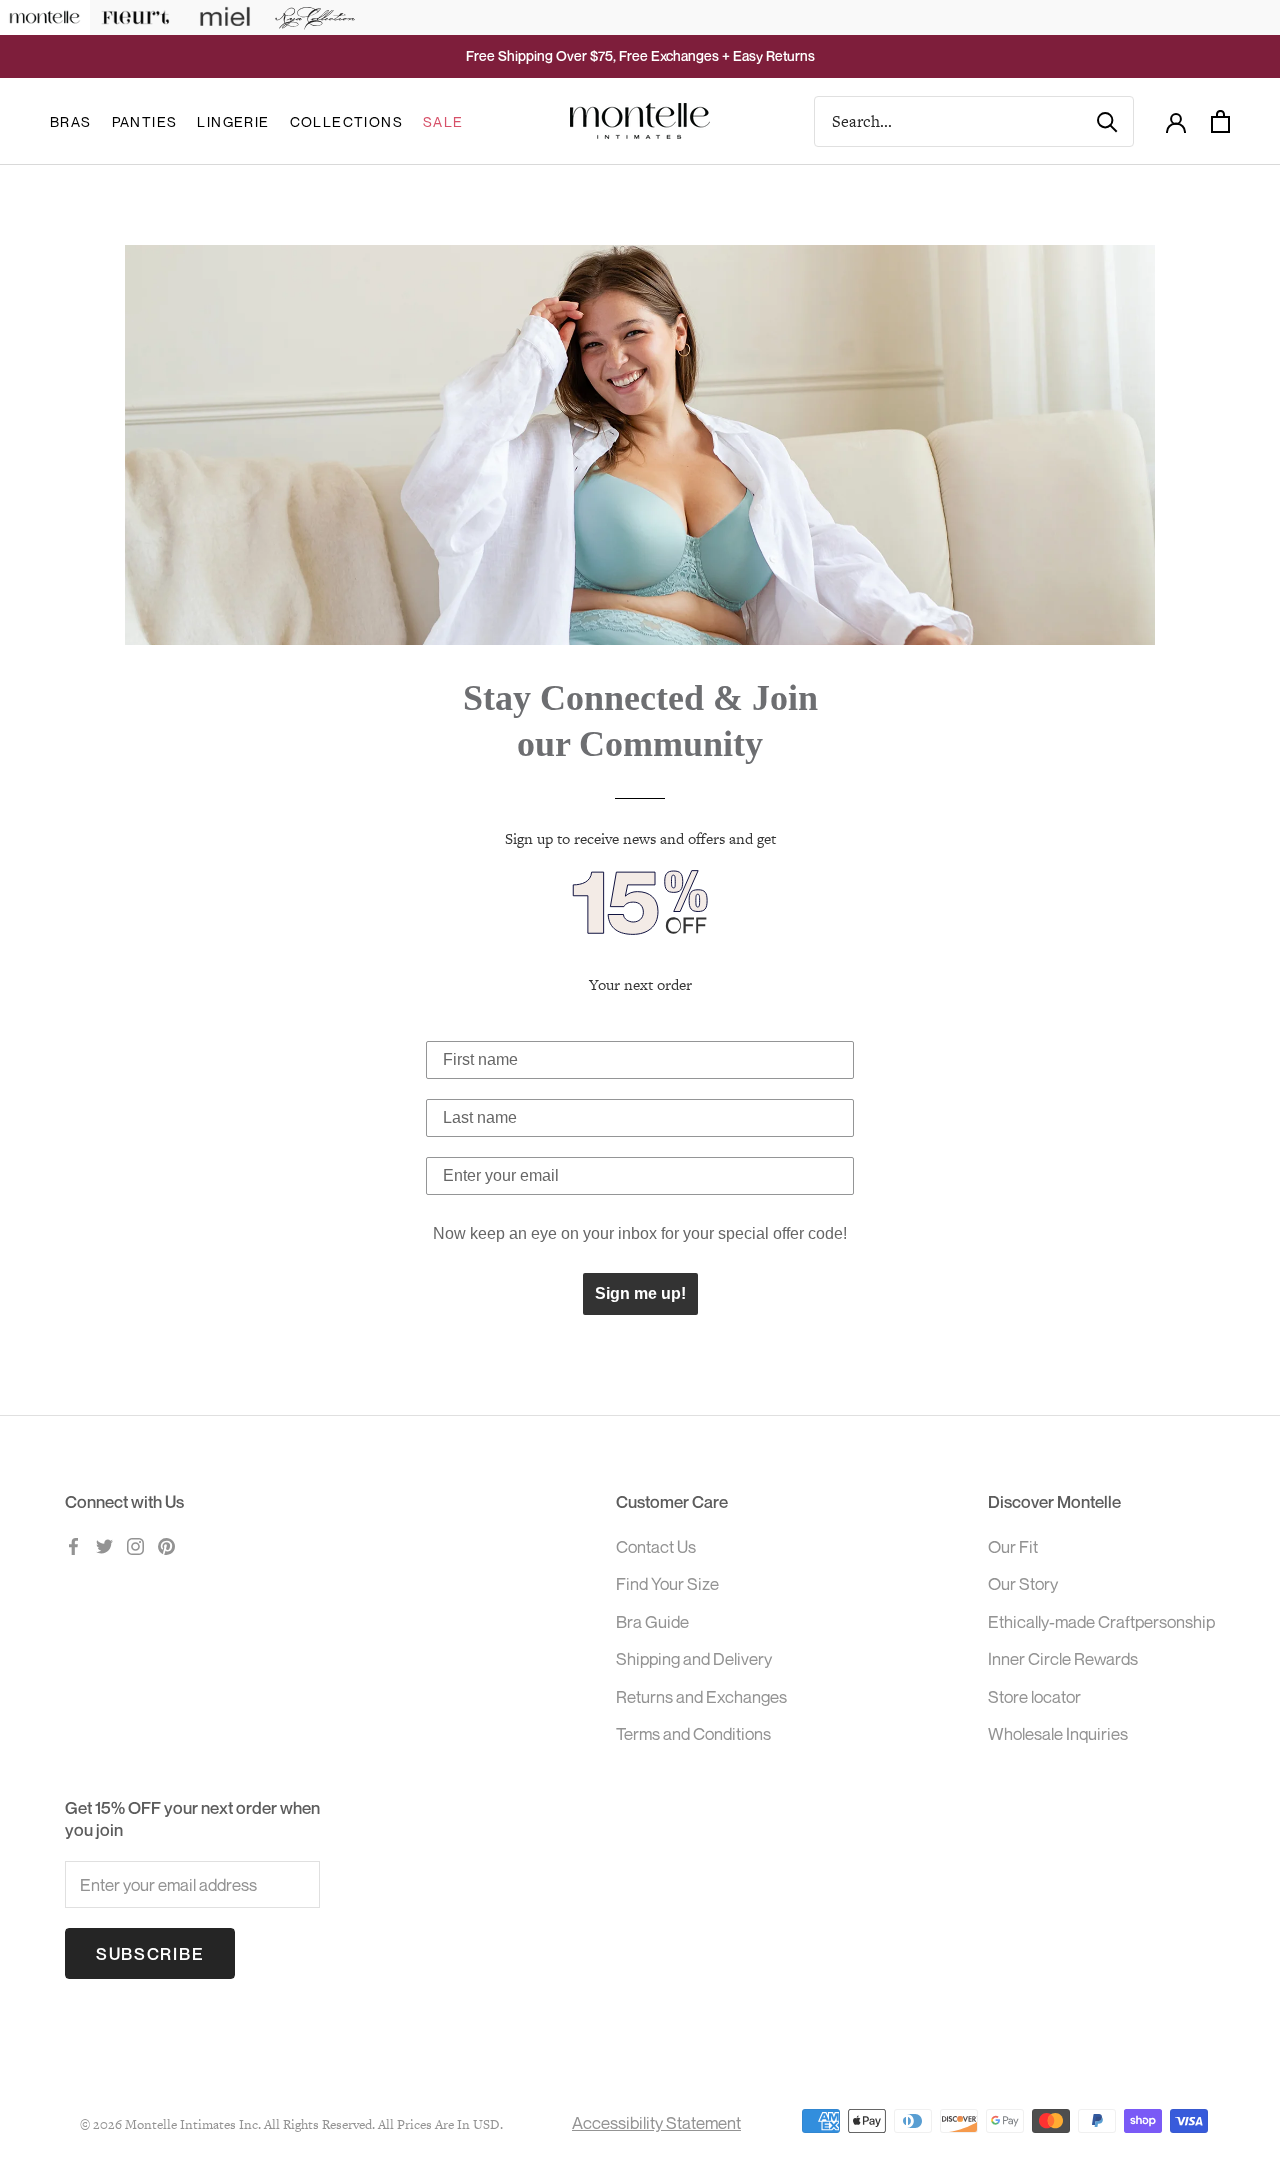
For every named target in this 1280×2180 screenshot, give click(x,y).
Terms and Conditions (693, 1733)
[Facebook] (73, 1545)
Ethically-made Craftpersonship (1101, 1621)
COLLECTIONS (346, 121)
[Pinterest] (166, 1545)
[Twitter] (104, 1545)
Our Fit (1013, 1546)
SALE (443, 121)
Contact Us (656, 1546)
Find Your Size (667, 1583)
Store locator (1034, 1696)
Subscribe (150, 1953)
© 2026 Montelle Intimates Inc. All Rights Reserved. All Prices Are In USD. (291, 2124)
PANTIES (145, 121)
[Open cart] (1220, 121)
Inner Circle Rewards (1063, 1658)
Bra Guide (652, 1621)
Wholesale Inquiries (1058, 1733)
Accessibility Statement (656, 2122)
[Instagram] (135, 1545)
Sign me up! (640, 1293)
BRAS (71, 121)
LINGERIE (233, 121)
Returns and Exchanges (701, 1696)
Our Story (1023, 1583)
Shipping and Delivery (694, 1658)
